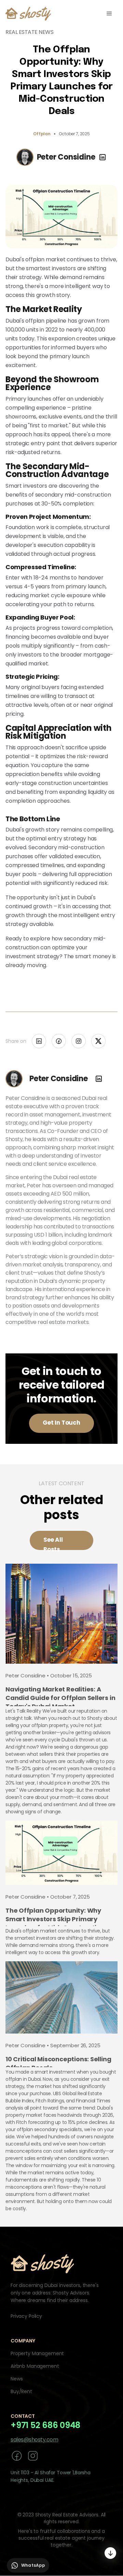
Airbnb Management (35, 2366)
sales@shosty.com (34, 2440)
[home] (28, 14)
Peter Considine (66, 157)
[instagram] (33, 2456)
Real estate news (29, 32)
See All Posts (53, 1543)
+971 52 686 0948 (45, 2425)
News (17, 2379)
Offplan (42, 134)
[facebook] (17, 2456)
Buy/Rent (21, 2391)
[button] (109, 14)
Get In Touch (61, 1423)
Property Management (37, 2353)
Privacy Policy (26, 2316)
